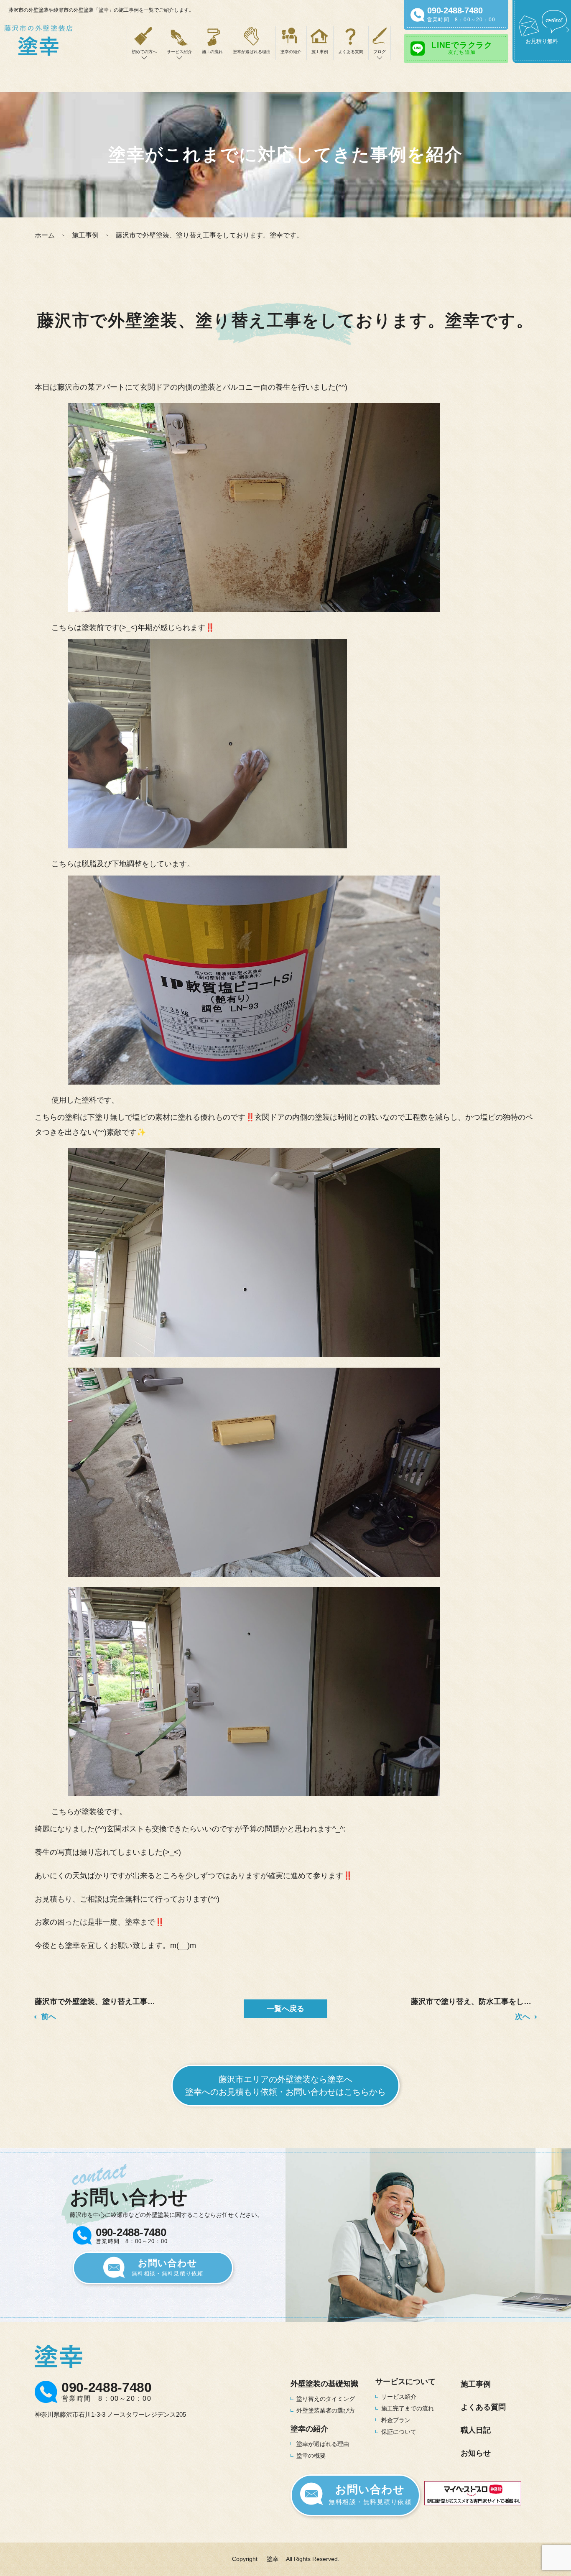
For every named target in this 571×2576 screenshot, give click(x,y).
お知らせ (476, 2453)
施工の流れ (212, 52)
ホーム (45, 235)
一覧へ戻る (285, 2009)
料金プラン (396, 2420)
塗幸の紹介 (291, 52)
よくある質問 (351, 52)
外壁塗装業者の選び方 (326, 2410)
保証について (399, 2432)
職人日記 (476, 2430)
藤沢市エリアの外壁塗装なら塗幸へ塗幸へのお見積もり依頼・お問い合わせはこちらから (285, 2086)
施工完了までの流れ (408, 2408)
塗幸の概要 (311, 2456)
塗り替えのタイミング (326, 2399)
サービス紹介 (399, 2397)
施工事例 (320, 52)
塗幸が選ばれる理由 (252, 52)
